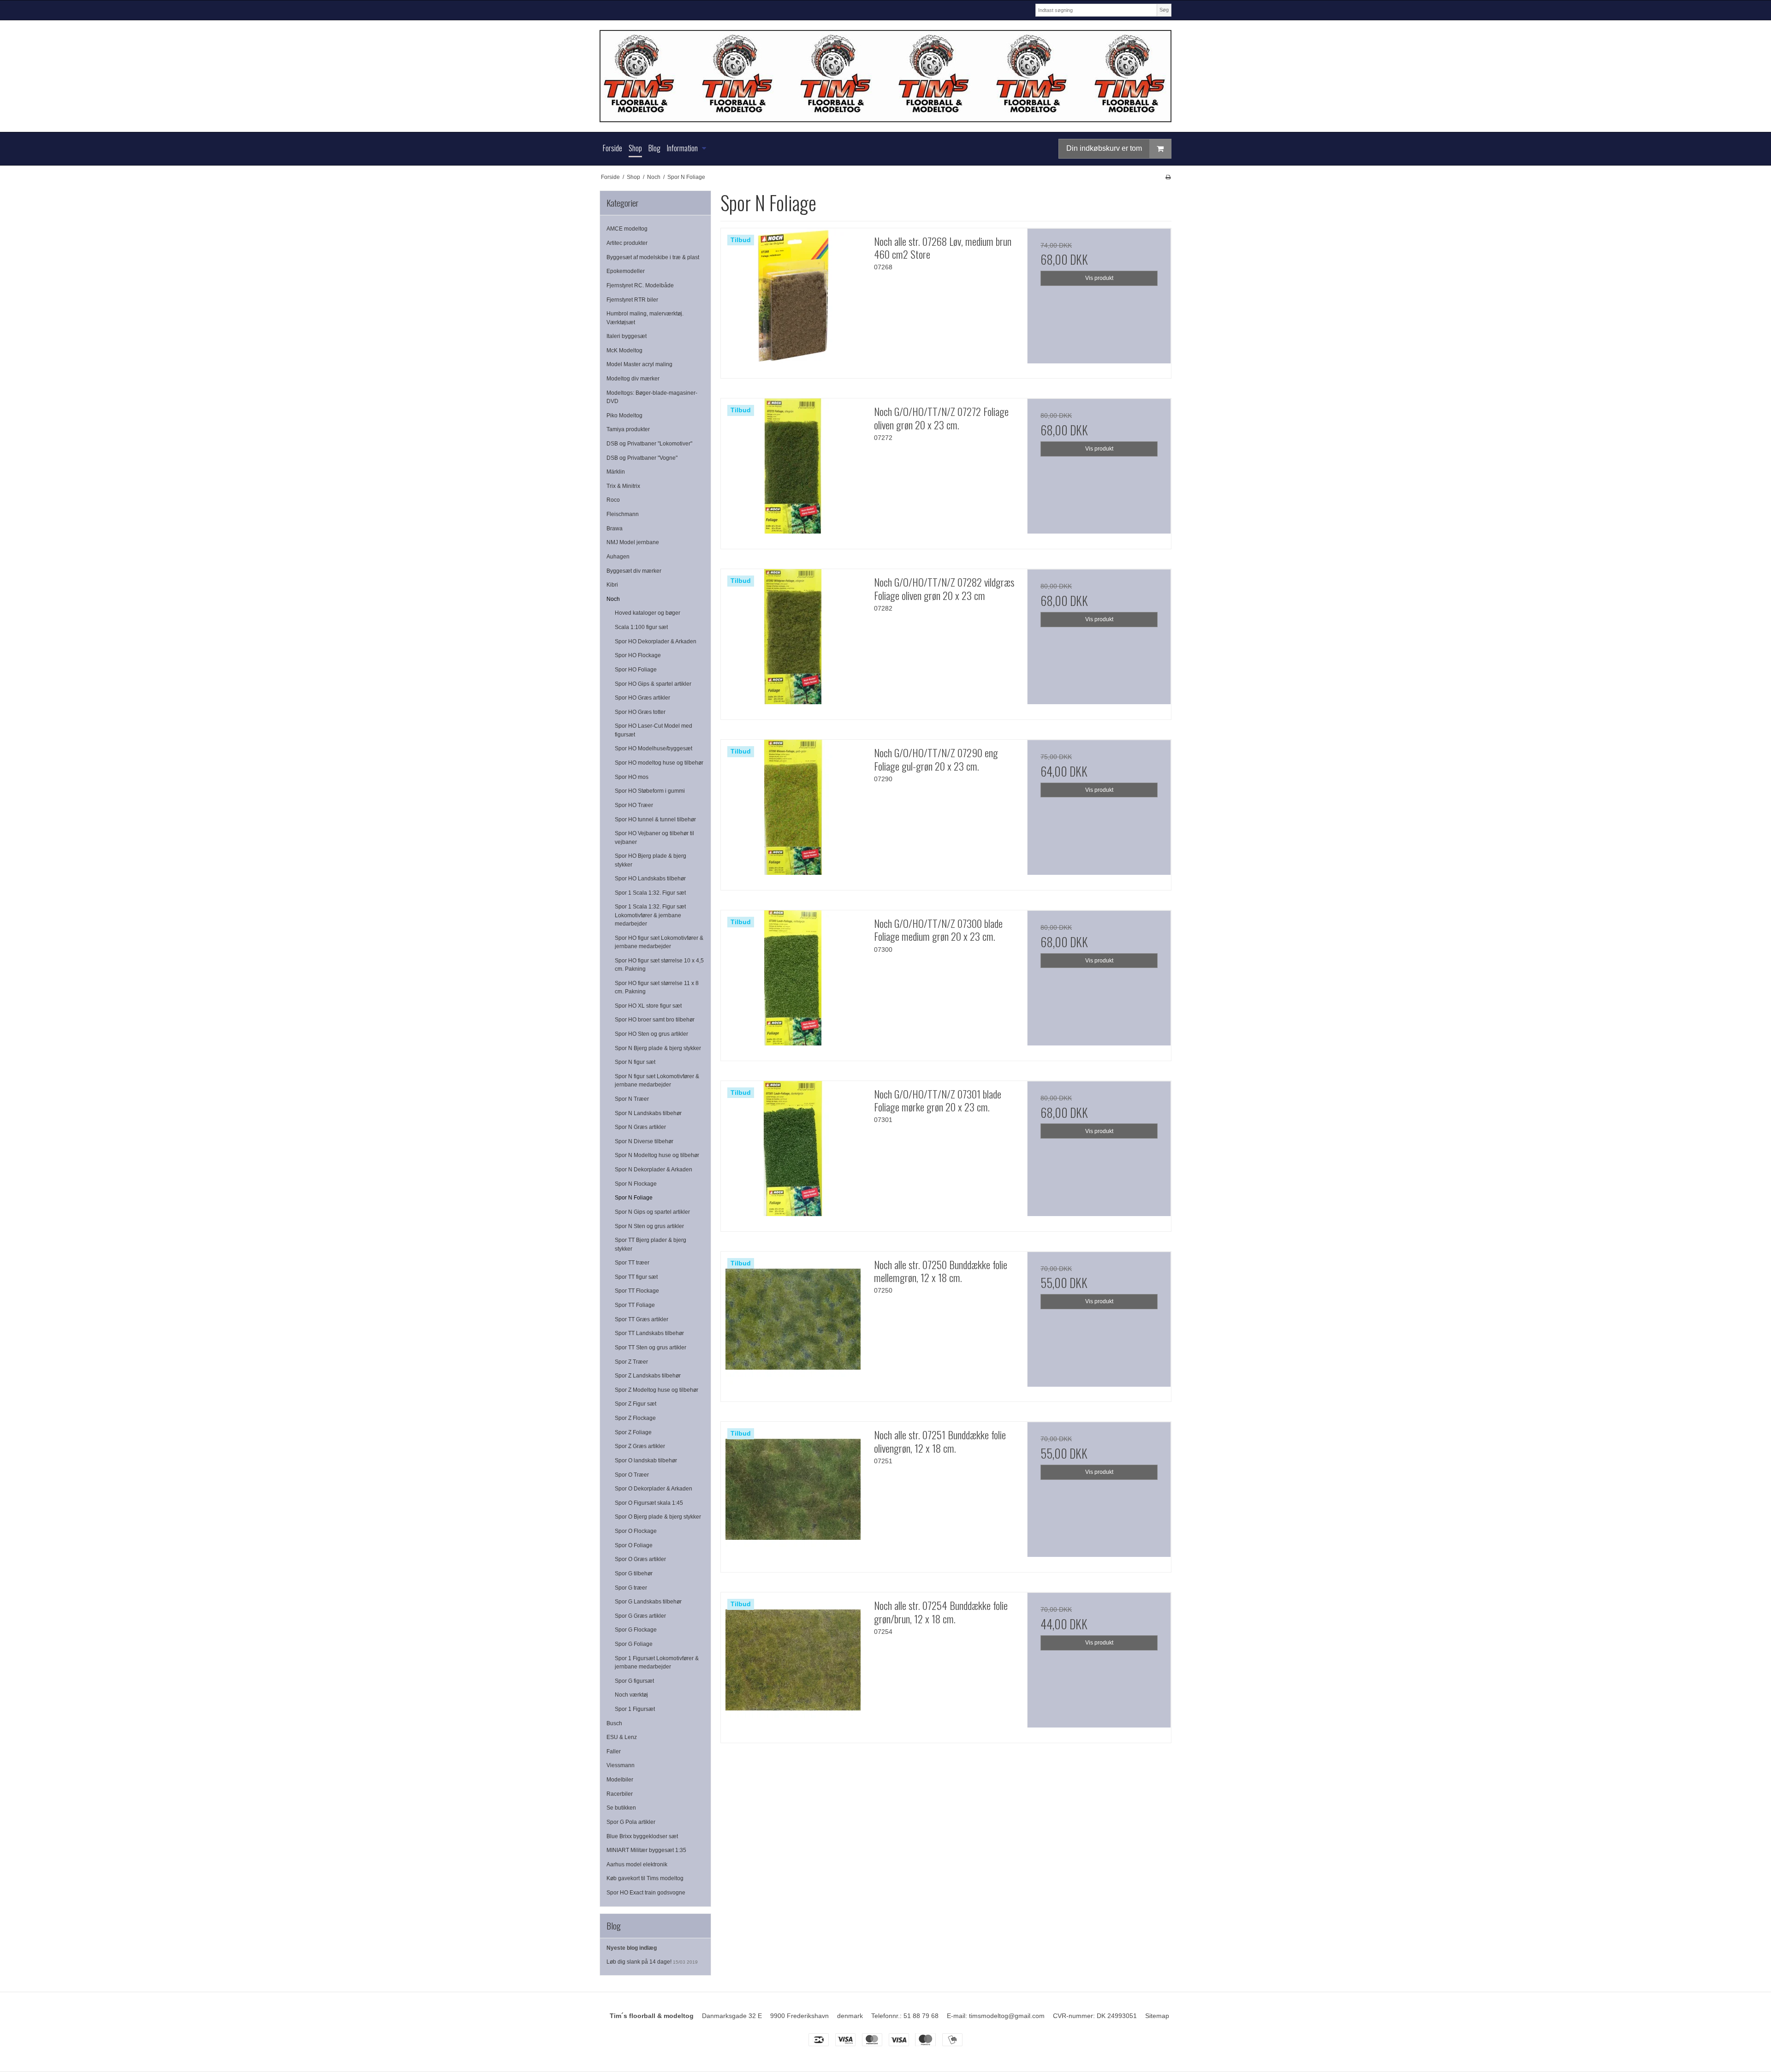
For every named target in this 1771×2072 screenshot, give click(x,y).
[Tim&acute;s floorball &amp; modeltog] (885, 76)
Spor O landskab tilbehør (646, 1460)
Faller (614, 1751)
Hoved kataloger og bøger (648, 613)
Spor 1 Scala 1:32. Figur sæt (650, 893)
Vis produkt (1099, 278)
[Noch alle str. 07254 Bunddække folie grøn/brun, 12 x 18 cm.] (793, 1664)
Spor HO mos (632, 777)
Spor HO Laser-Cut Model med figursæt (654, 730)
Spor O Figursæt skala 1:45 (649, 1503)
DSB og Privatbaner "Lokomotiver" (649, 444)
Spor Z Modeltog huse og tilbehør (657, 1390)
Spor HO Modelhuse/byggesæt (654, 748)
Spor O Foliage (634, 1545)
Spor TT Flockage (637, 1291)
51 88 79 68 (921, 2016)
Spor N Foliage (634, 1198)
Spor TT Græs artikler (642, 1319)
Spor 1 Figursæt (635, 1709)
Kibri (612, 585)
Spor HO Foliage (636, 670)
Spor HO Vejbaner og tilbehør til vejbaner (654, 837)
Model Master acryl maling (639, 364)
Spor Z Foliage (633, 1432)
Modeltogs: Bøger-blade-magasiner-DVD (652, 397)
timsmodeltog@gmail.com (1007, 2016)
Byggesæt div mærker (634, 571)
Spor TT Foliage (635, 1305)
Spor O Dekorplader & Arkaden (654, 1489)
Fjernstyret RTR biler (632, 300)
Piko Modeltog (624, 416)
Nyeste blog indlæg (632, 1948)
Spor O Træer (632, 1475)
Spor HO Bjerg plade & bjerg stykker (651, 860)
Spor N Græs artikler (640, 1127)
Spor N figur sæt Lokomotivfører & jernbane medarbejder (657, 1081)
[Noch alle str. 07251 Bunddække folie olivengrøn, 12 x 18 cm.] (793, 1494)
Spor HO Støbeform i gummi (650, 791)
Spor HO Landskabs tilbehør (650, 879)
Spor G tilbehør (634, 1573)
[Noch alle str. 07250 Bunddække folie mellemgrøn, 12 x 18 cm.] (793, 1324)
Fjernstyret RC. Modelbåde (640, 285)
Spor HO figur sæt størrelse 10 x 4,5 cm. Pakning (659, 965)
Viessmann (621, 1765)
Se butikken (621, 1808)
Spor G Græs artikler (640, 1616)
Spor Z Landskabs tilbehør (648, 1376)
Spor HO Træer (634, 805)
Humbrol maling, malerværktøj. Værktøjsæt (645, 318)
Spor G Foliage (634, 1644)
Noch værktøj (631, 1695)
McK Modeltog (624, 350)
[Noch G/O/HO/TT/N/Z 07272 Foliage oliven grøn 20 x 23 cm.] (793, 470)
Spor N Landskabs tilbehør (648, 1113)
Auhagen (618, 557)
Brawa (615, 528)
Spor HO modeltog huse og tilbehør (659, 763)
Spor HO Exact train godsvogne (646, 1893)
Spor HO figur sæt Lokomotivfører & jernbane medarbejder (659, 942)
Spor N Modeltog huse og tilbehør (657, 1155)
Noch (613, 599)
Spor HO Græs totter (640, 712)
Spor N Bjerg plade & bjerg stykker (658, 1048)
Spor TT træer (632, 1263)
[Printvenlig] (1168, 177)
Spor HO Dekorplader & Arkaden (656, 641)
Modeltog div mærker (633, 379)
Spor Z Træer (631, 1362)
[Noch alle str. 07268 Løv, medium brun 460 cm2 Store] (793, 300)
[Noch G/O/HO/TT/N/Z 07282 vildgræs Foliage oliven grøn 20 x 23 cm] (793, 641)
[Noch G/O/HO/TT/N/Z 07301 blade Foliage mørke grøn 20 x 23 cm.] (793, 1153)
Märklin (616, 472)
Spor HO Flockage (638, 655)
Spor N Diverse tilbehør (644, 1141)
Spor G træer (631, 1588)
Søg (1164, 10)
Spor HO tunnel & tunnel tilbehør (655, 819)
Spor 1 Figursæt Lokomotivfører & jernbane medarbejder (657, 1662)
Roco (613, 500)
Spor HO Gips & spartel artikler (653, 684)
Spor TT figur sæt (636, 1277)
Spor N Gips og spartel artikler (652, 1212)
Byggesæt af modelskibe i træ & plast (653, 257)
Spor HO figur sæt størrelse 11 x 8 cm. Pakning (657, 987)
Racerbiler (620, 1794)
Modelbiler (620, 1780)
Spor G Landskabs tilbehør (648, 1602)
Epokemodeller (626, 271)
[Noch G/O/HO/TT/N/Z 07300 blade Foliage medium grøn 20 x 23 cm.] (793, 982)
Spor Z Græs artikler (640, 1446)
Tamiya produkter (628, 429)
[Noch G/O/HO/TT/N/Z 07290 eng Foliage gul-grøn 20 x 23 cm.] (793, 812)
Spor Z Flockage (635, 1418)
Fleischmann (623, 514)
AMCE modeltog (627, 229)
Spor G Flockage (636, 1630)
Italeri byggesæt (627, 336)
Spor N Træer (632, 1099)
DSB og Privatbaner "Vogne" (642, 458)
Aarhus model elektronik (637, 1864)
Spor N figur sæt (635, 1062)
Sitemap (1157, 2016)
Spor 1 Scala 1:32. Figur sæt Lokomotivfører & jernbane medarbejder (650, 915)
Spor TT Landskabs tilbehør (649, 1333)
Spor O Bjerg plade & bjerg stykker (658, 1517)
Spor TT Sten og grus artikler (651, 1348)
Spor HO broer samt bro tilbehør (655, 1020)
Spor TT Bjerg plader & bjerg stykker (651, 1244)
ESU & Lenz (622, 1737)
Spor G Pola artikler (631, 1822)
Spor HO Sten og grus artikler (651, 1034)
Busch (614, 1723)
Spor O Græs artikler (640, 1559)
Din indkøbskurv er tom (1104, 148)
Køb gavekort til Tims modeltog (645, 1878)
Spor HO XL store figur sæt (648, 1006)
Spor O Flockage (636, 1531)
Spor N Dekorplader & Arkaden (654, 1170)
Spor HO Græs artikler (642, 698)
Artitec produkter (627, 243)
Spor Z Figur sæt (636, 1404)
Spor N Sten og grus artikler (649, 1226)
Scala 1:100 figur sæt (641, 627)
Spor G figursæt (634, 1681)
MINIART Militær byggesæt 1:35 (646, 1850)
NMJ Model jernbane (633, 542)
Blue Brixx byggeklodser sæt (642, 1836)
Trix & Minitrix (623, 486)
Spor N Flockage (636, 1184)
